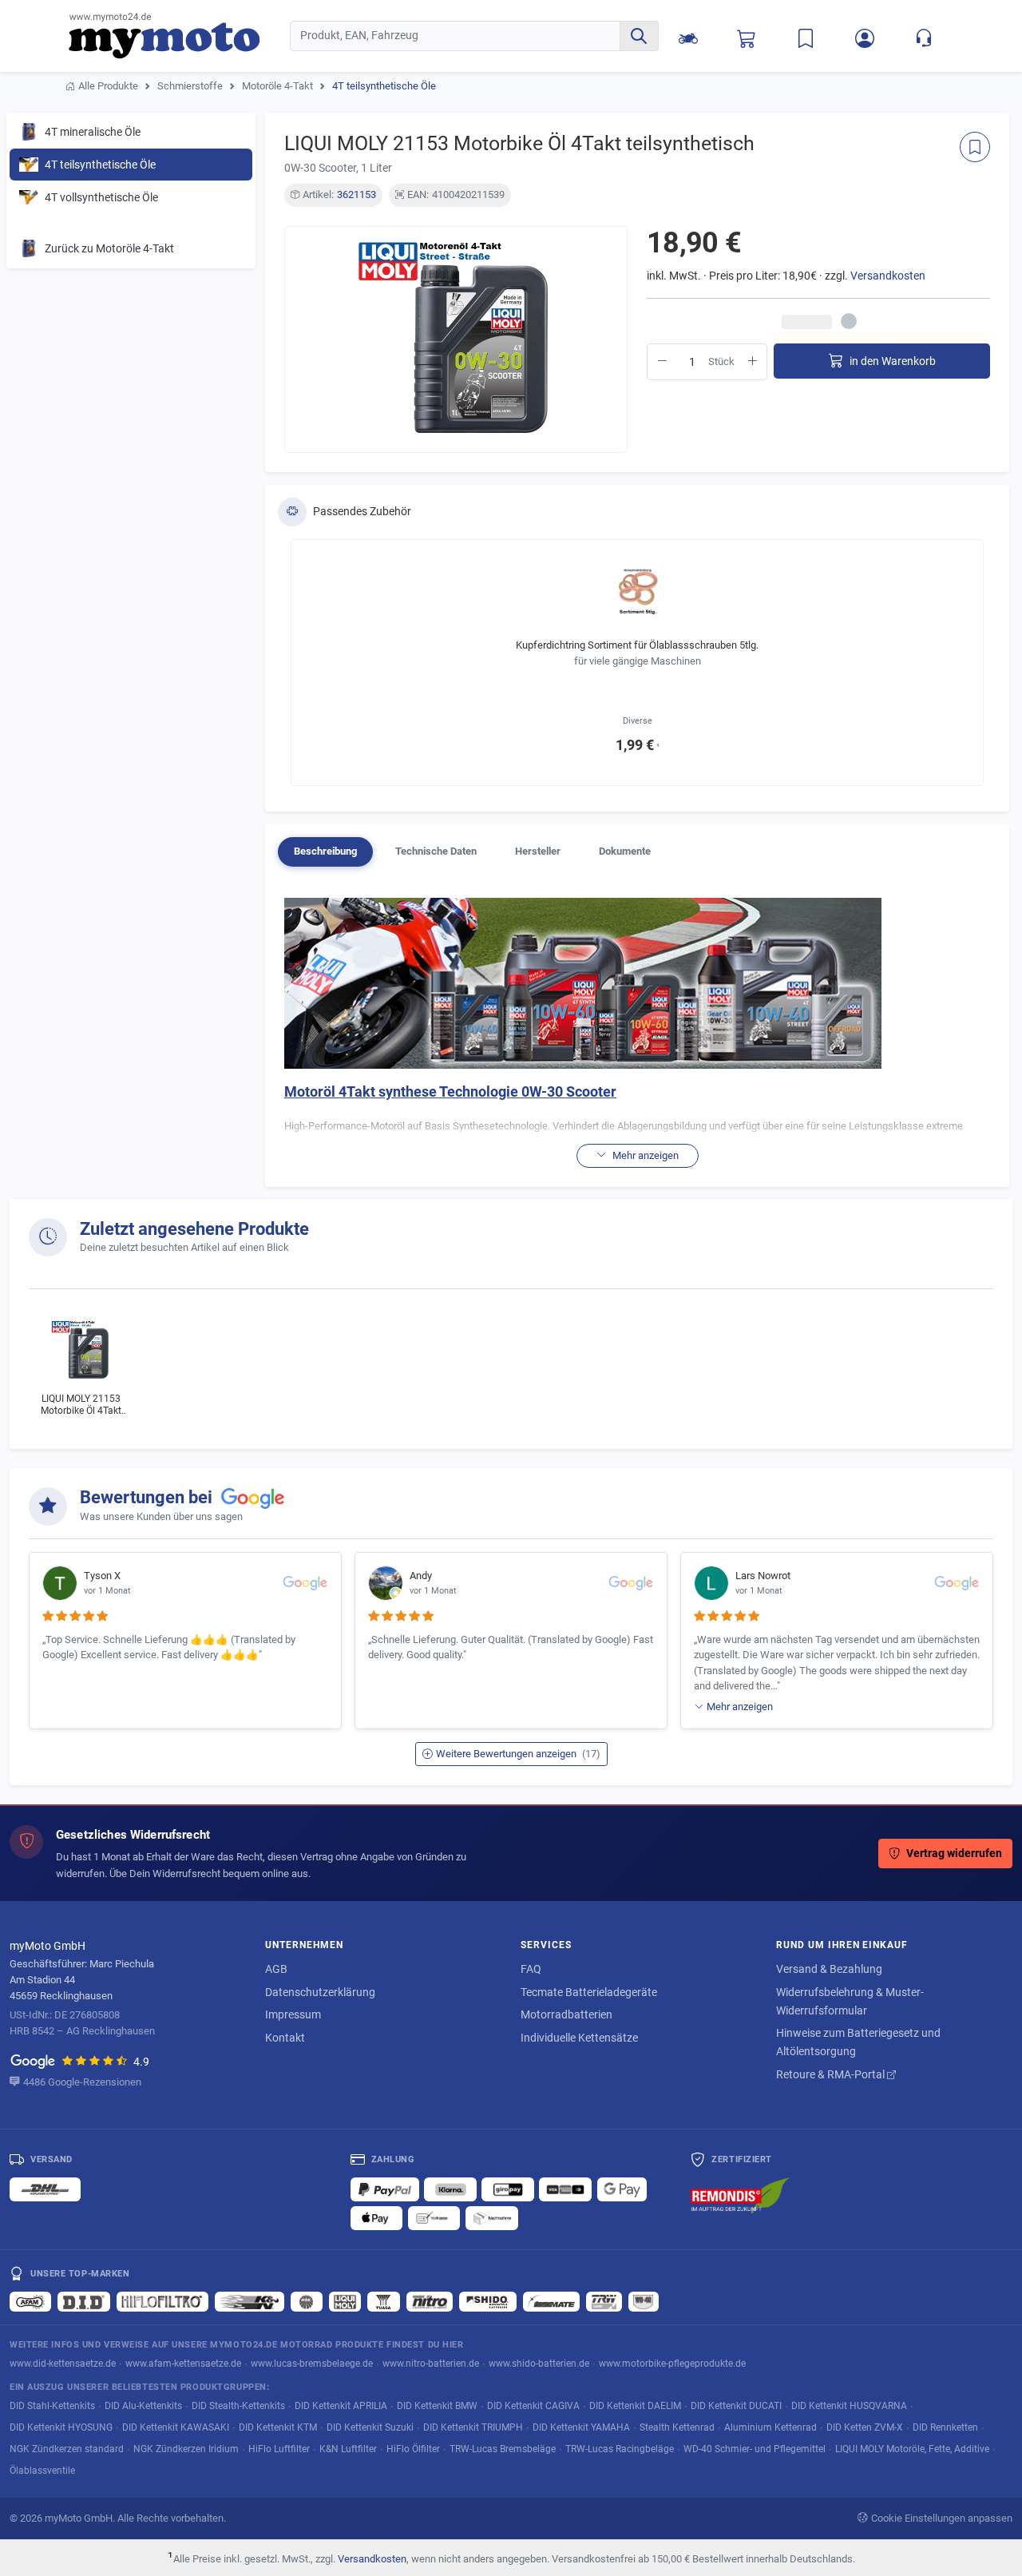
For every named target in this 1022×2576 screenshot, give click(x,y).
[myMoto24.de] (179, 36)
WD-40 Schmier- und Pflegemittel (755, 2449)
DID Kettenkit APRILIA (341, 2405)
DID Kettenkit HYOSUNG (61, 2427)
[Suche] (639, 36)
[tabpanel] (637, 1033)
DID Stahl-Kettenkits (52, 2405)
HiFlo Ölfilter (413, 2449)
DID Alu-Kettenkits (143, 2405)
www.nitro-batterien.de (431, 2363)
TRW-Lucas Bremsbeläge (503, 2449)
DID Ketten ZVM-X (865, 2427)
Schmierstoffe (190, 86)
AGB (276, 1969)
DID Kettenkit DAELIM (635, 2405)
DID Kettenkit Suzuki (370, 2427)
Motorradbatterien (566, 2014)
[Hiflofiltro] (162, 2301)
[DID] (84, 2301)
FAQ (531, 1969)
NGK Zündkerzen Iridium (186, 2449)
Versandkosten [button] (888, 276)
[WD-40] (644, 2301)
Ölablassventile (42, 2470)
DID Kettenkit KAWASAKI (176, 2427)
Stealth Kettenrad (677, 2427)
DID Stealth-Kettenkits (238, 2405)
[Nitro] (430, 2301)
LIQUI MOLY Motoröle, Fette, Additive (912, 2449)
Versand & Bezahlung (829, 1969)
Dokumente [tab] (625, 851)
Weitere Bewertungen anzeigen (518, 1754)
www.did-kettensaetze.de (63, 2363)
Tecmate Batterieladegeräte (589, 1992)
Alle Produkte (108, 86)
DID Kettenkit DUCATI (736, 2405)
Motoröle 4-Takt (277, 86)
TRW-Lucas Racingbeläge (620, 2449)
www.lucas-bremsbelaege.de (312, 2363)
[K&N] (250, 2301)
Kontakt (285, 2038)
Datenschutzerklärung (320, 1992)
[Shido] (488, 2301)
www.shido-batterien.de (539, 2363)
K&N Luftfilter (348, 2449)
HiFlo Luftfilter (279, 2449)
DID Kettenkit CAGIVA (533, 2405)
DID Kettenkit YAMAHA (581, 2427)
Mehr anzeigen (740, 1707)
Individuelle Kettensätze (579, 2038)
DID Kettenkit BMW (437, 2405)
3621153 (357, 194)
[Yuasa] (384, 2301)
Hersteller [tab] (538, 851)
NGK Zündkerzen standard (67, 2449)
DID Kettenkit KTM (278, 2427)
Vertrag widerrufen (954, 1854)
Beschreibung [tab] (325, 851)
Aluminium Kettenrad (770, 2427)
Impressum (293, 2014)
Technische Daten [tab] (436, 851)
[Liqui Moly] (345, 2301)
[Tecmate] (551, 2301)
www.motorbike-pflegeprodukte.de (672, 2363)
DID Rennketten (945, 2427)
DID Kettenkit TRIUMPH (473, 2427)
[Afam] (30, 2301)
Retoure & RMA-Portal (832, 2074)
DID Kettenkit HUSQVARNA (849, 2405)
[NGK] (307, 2301)
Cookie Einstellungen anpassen (942, 2518)
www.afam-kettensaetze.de (183, 2363)
